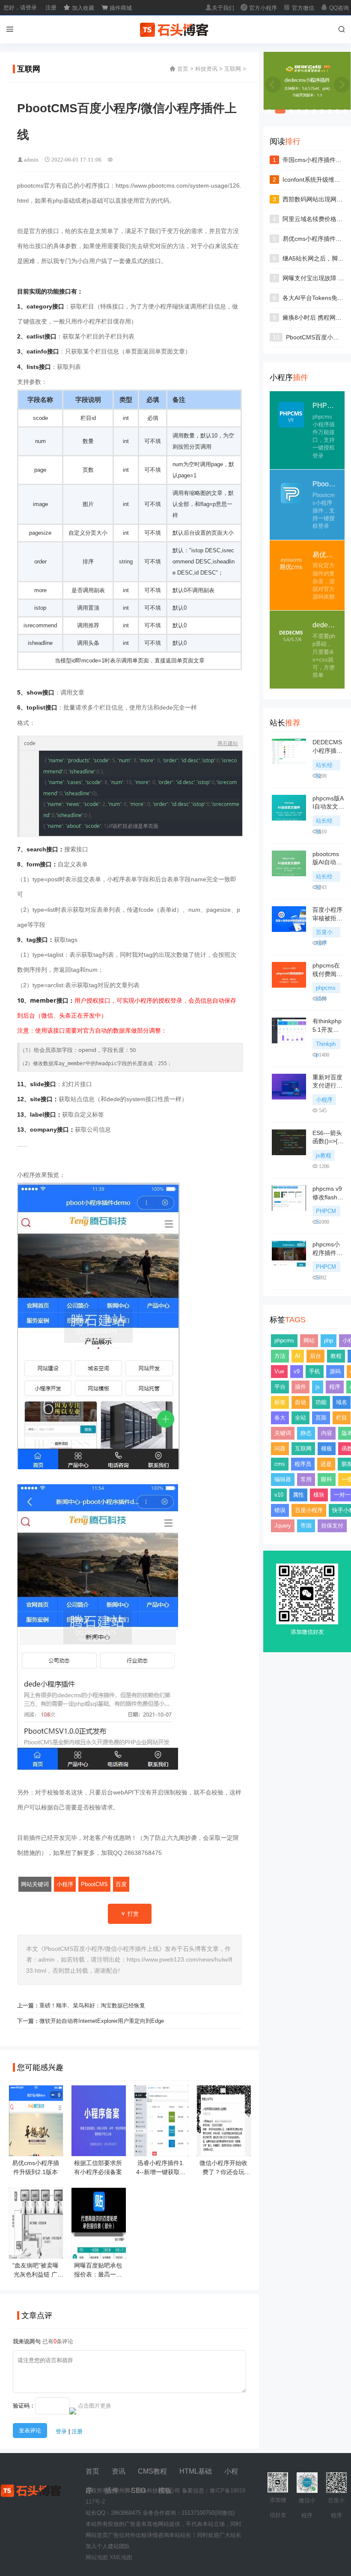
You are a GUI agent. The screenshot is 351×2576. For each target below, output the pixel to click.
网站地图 (97, 2557)
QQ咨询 (335, 8)
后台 (315, 1356)
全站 (300, 1418)
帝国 (306, 1526)
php (329, 1340)
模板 (327, 1448)
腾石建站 (228, 743)
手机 (315, 1371)
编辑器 (283, 1479)
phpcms (284, 1340)
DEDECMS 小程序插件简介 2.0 (327, 750)
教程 (336, 1356)
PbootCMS (94, 1884)
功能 (321, 1402)
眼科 (327, 1479)
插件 (300, 1387)
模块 (319, 1495)
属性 (298, 1495)
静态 (306, 1433)
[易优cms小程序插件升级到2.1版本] (36, 2153)
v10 (279, 1495)
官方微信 (299, 8)
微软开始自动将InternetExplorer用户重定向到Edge (102, 2021)
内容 (327, 1433)
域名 (342, 1402)
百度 (121, 1884)
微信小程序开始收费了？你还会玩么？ (223, 2172)
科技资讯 (206, 69)
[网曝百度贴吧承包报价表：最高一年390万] (98, 2255)
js (318, 1387)
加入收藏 (79, 8)
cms (280, 1464)
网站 (309, 1340)
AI (298, 1356)
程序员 (303, 1464)
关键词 (283, 1433)
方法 (280, 1356)
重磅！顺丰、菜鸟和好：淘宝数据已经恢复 (92, 2005)
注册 (51, 7)
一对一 (342, 1495)
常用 (306, 1479)
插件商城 (116, 8)
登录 (61, 2431)
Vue (279, 1371)
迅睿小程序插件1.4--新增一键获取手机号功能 (161, 2172)
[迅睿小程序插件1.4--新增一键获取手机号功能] (161, 2153)
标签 (280, 1402)
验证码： (24, 2406)
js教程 (324, 1155)
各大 (280, 1418)
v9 (297, 1371)
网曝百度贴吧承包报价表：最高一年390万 (98, 2274)
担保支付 (332, 1526)
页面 (321, 1418)
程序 (335, 1387)
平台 (280, 1387)
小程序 (65, 1884)
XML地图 (121, 2557)
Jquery (283, 1526)
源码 (335, 1371)
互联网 (233, 69)
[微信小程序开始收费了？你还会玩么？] (224, 2153)
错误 (280, 1510)
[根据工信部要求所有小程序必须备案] (98, 2153)
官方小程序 (259, 8)
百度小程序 (309, 1510)
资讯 (119, 2471)
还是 (326, 1464)
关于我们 (220, 8)
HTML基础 (196, 2471)
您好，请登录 (20, 7)
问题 (280, 1448)
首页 (183, 69)
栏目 (342, 1418)
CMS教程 (152, 2471)
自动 (300, 1402)
